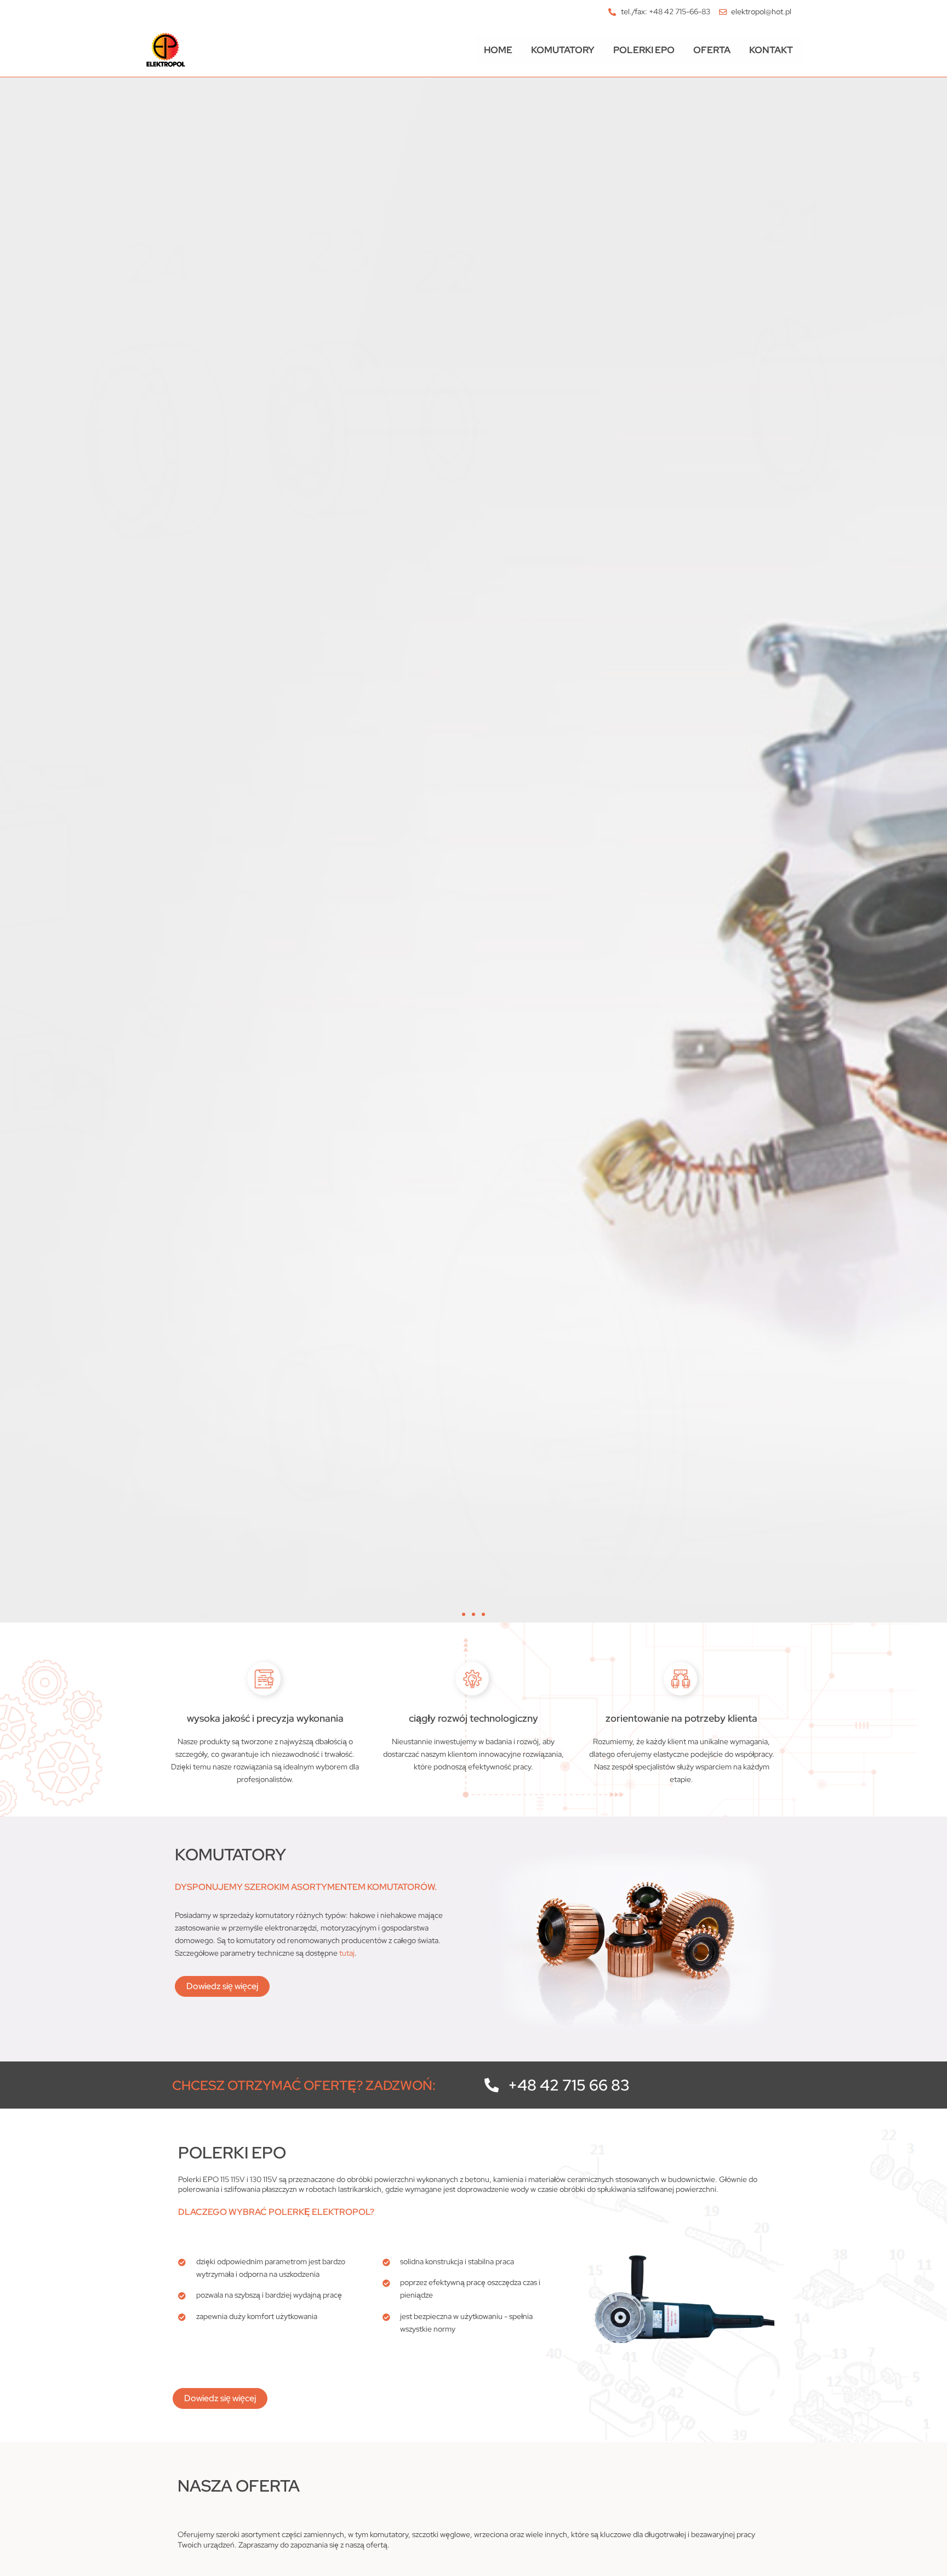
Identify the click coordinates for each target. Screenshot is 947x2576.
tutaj (347, 1953)
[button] (464, 1614)
